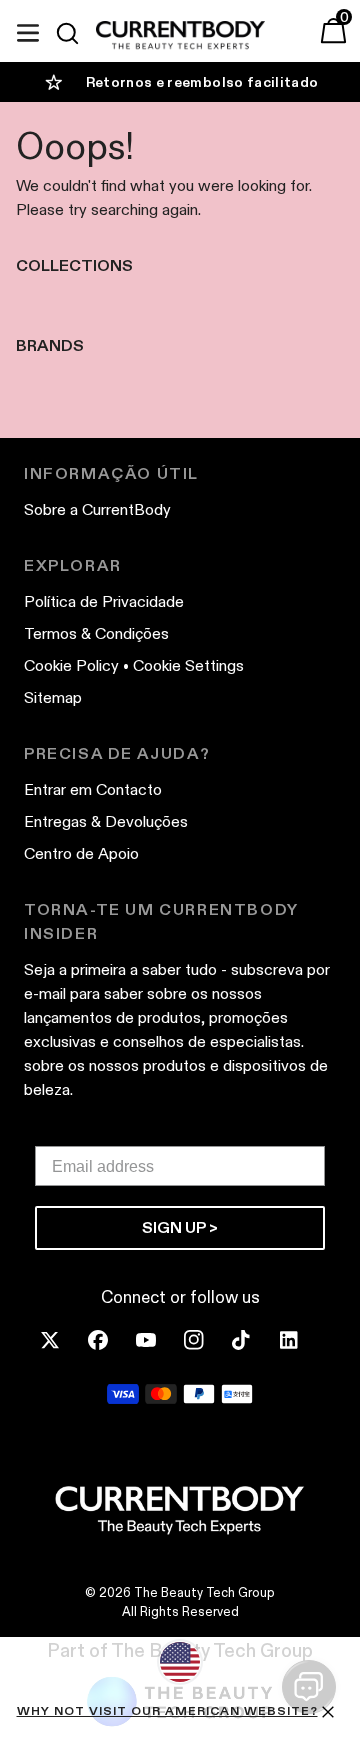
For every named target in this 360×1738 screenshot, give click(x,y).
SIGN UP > (180, 1227)
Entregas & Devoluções (106, 821)
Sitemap (53, 697)
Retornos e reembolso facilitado (202, 82)
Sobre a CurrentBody (97, 509)
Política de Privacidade (104, 601)
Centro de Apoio (81, 853)
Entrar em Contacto (93, 789)
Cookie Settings (188, 665)
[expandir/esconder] (28, 30)
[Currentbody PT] (180, 36)
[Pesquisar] (76, 33)
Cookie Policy (71, 665)
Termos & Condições (96, 633)
